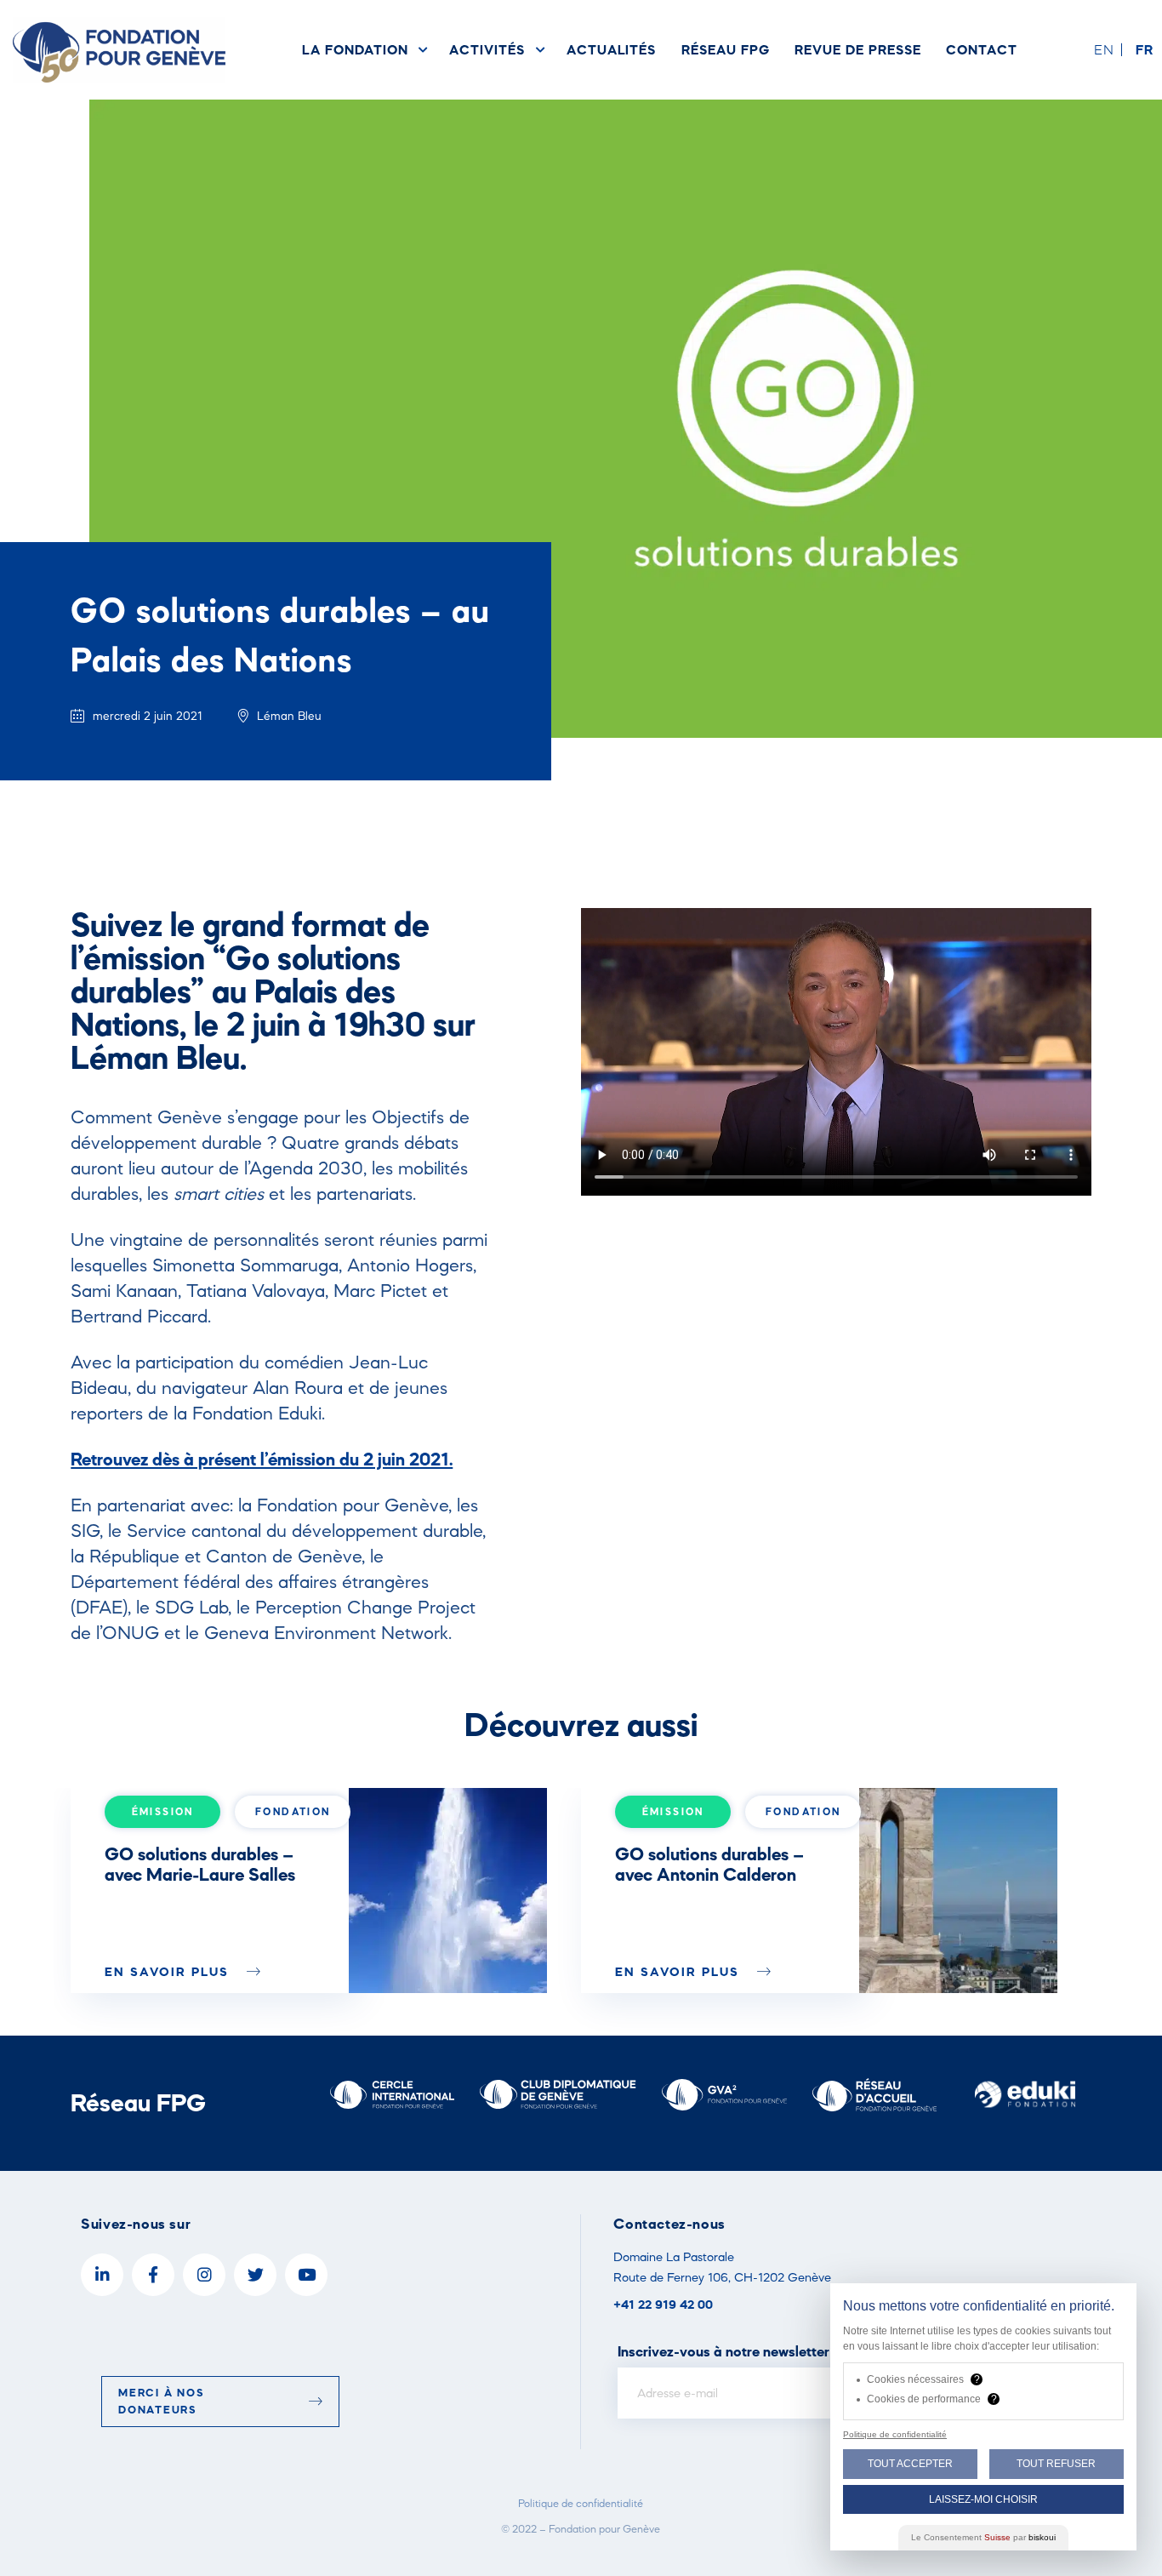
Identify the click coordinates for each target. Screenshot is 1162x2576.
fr (1145, 49)
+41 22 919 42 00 (663, 2304)
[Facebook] (153, 2275)
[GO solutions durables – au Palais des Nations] (448, 1891)
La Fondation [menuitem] (355, 49)
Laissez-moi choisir (983, 2499)
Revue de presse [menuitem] (857, 49)
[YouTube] (306, 2275)
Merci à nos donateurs (161, 2401)
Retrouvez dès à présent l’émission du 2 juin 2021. (262, 1459)
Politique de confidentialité (581, 2503)
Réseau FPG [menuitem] (725, 49)
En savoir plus (169, 1971)
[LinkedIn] (102, 2275)
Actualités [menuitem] (611, 49)
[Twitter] (255, 2275)
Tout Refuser (1056, 2464)
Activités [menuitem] (487, 49)
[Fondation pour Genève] (119, 50)
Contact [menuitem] (982, 49)
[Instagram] (204, 2275)
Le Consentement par (983, 2537)
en (1104, 49)
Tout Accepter (910, 2464)
